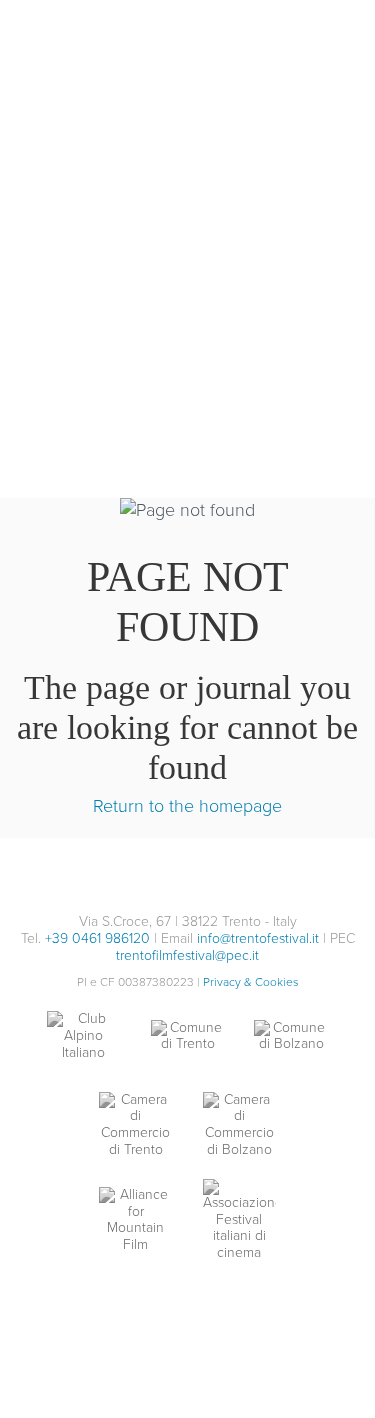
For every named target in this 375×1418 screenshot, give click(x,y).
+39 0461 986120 (97, 938)
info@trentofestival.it (258, 938)
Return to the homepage (187, 806)
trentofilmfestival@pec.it (187, 955)
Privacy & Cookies (251, 982)
